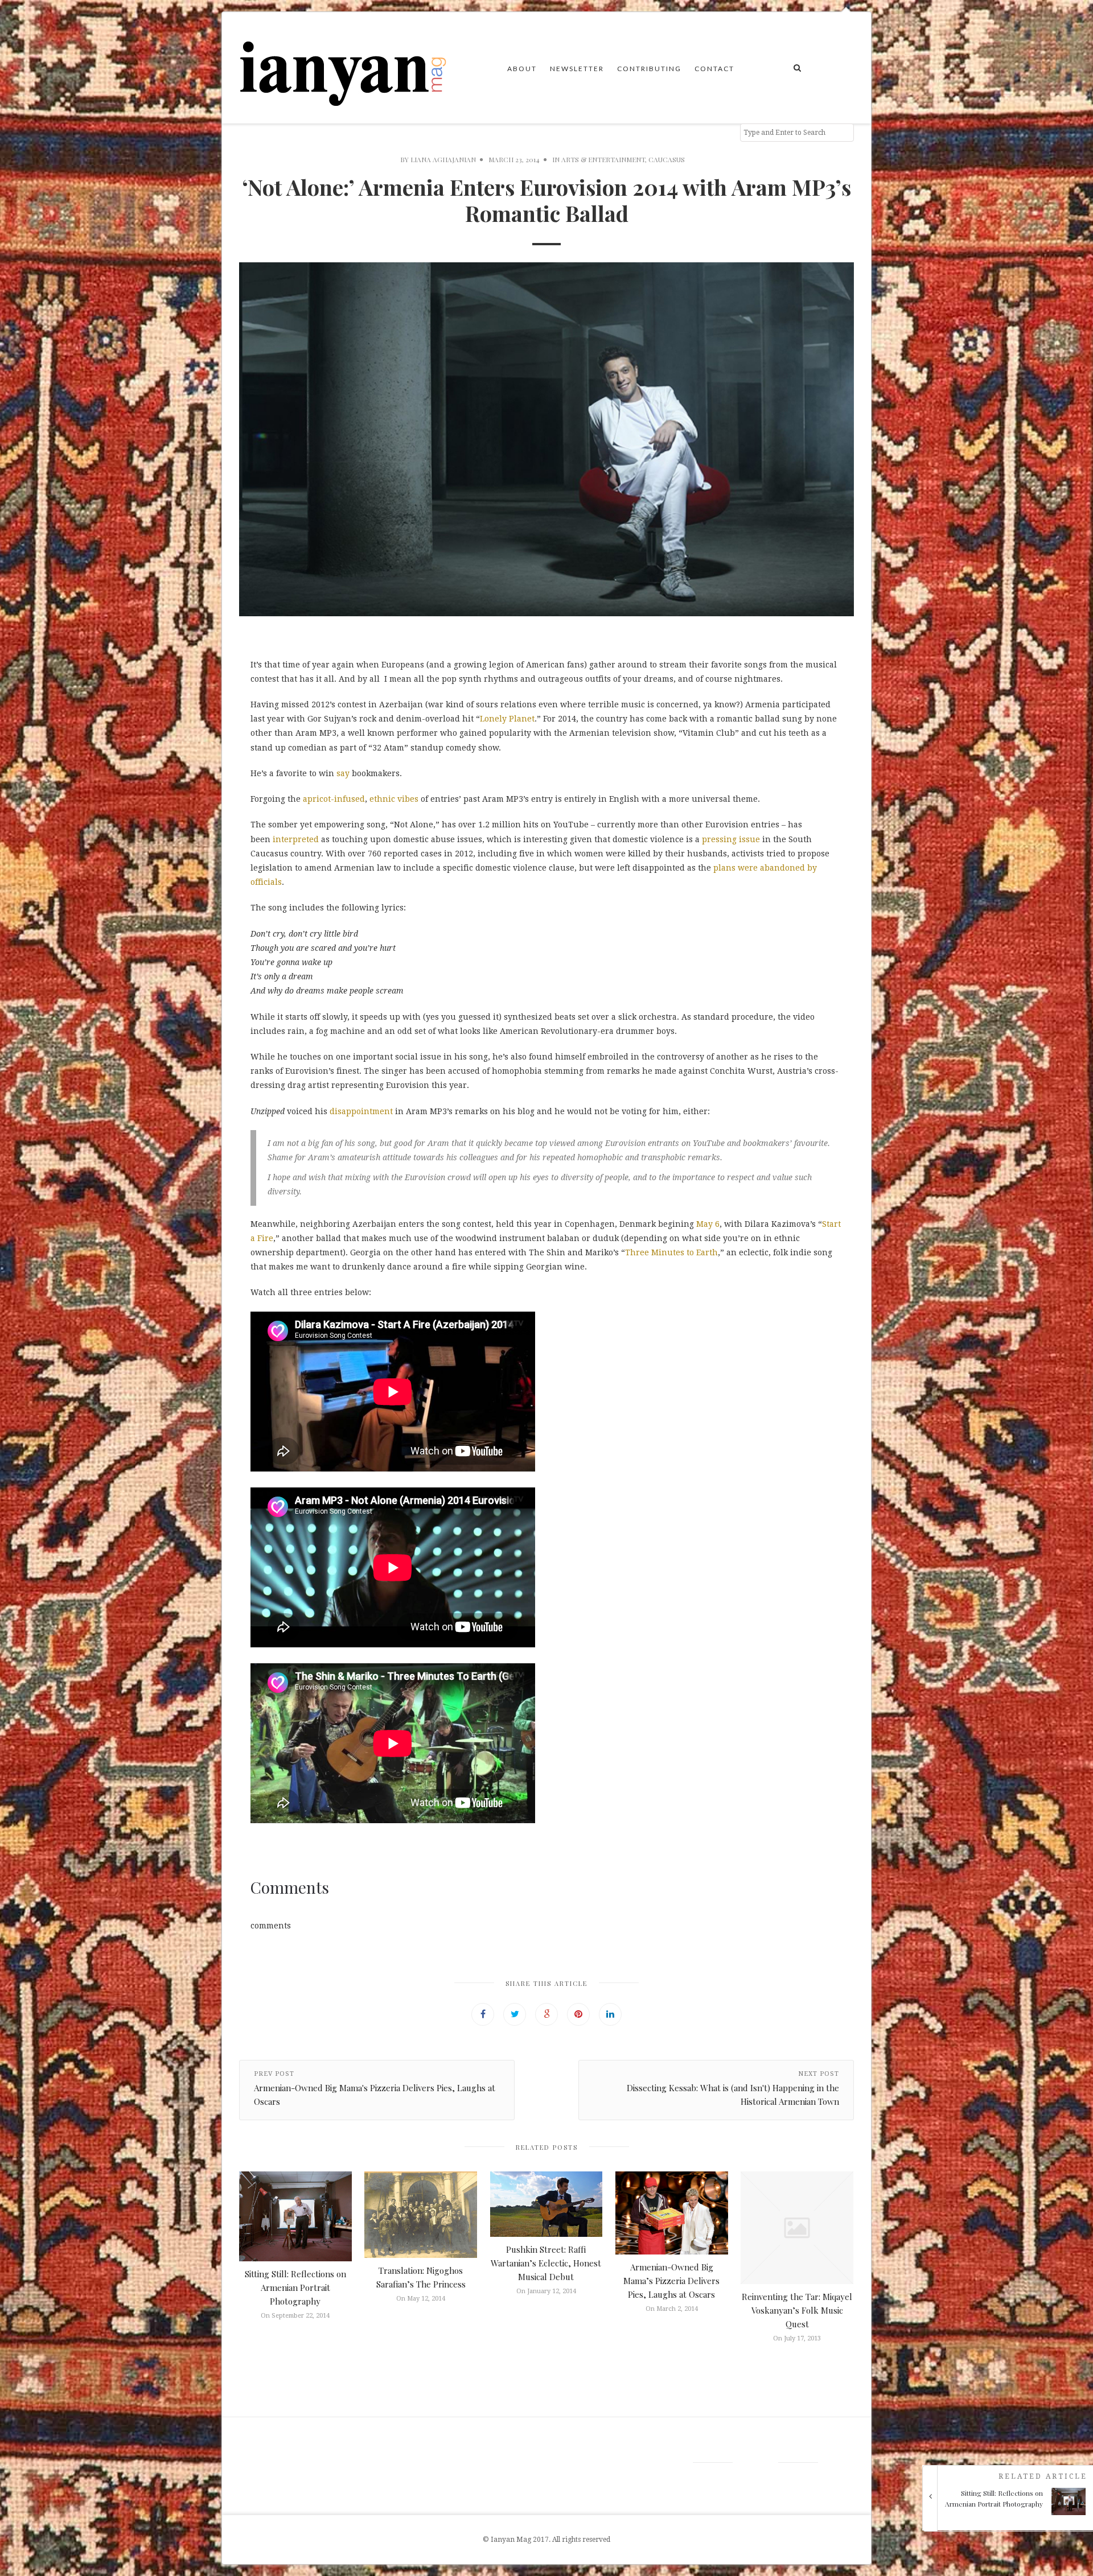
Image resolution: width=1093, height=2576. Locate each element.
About (522, 69)
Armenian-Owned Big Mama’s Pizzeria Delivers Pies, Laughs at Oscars (671, 2281)
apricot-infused (334, 799)
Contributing (649, 69)
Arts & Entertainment (603, 159)
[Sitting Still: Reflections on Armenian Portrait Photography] (1012, 2519)
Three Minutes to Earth (671, 1252)
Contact (714, 69)
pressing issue (731, 839)
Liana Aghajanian (443, 159)
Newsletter (577, 69)
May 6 (708, 1224)
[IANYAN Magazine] (344, 68)
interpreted (296, 839)
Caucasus (667, 159)
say (343, 773)
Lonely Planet (507, 719)
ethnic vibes (394, 799)
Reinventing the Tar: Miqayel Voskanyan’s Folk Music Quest (797, 2310)
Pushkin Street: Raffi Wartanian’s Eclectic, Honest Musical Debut (546, 2263)
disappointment (361, 1111)
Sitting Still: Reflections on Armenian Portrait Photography (295, 2288)
